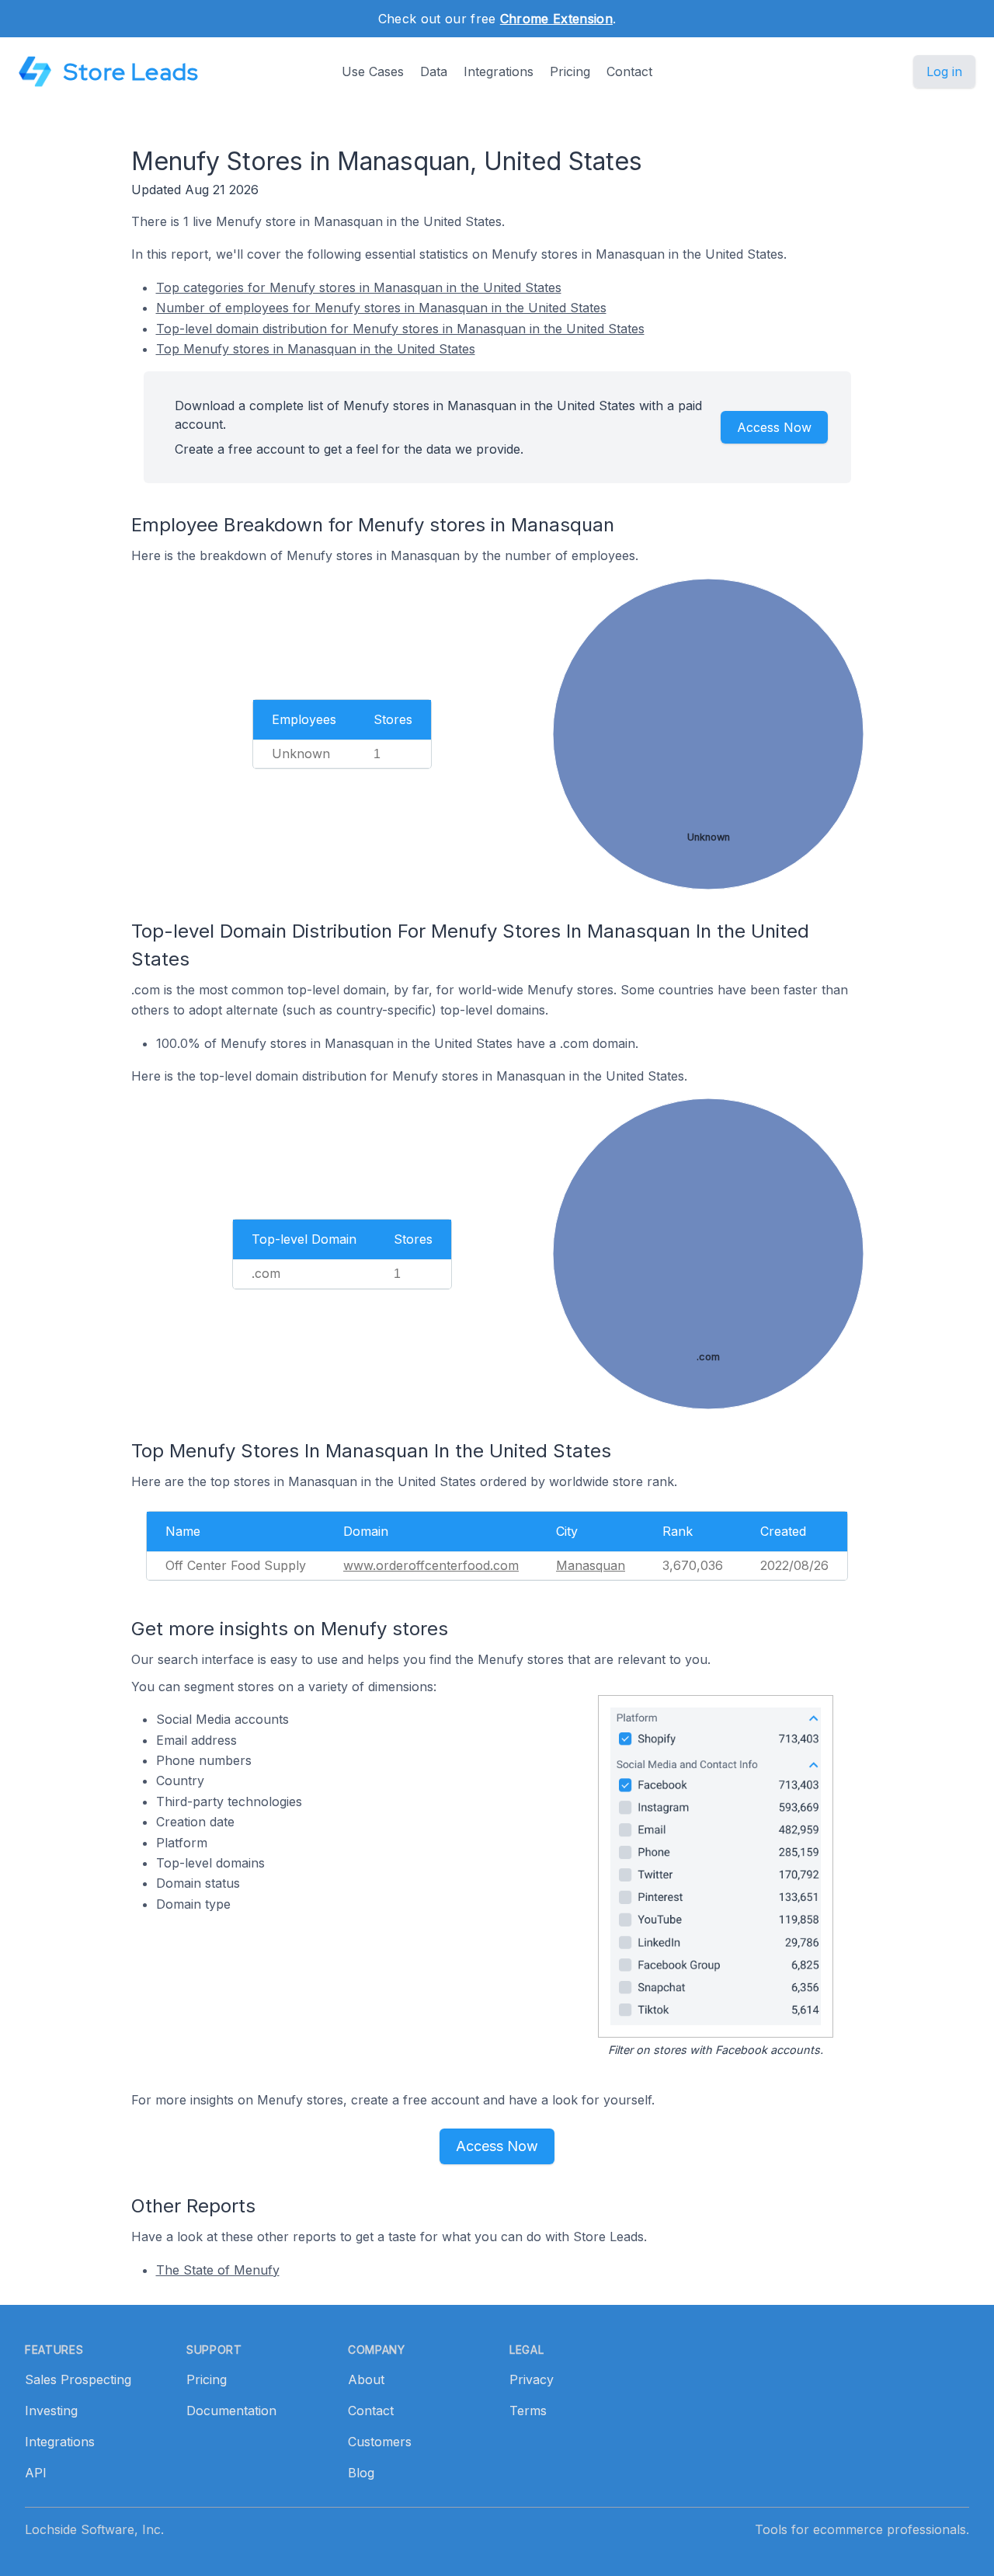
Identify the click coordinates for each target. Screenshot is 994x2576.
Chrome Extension (556, 19)
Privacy (532, 2379)
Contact (629, 71)
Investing (51, 2411)
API (36, 2473)
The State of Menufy (218, 2270)
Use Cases (373, 71)
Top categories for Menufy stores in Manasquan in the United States (359, 287)
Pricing (570, 71)
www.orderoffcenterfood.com (431, 1565)
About (366, 2379)
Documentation (231, 2411)
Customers (380, 2442)
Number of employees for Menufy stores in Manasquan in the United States (381, 308)
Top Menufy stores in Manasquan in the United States (316, 349)
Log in (944, 71)
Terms (528, 2411)
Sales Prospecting (78, 2379)
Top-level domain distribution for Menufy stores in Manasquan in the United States (400, 329)
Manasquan (591, 1565)
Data (434, 71)
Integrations (499, 71)
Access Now (774, 427)
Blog (361, 2473)
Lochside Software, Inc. (94, 2529)
